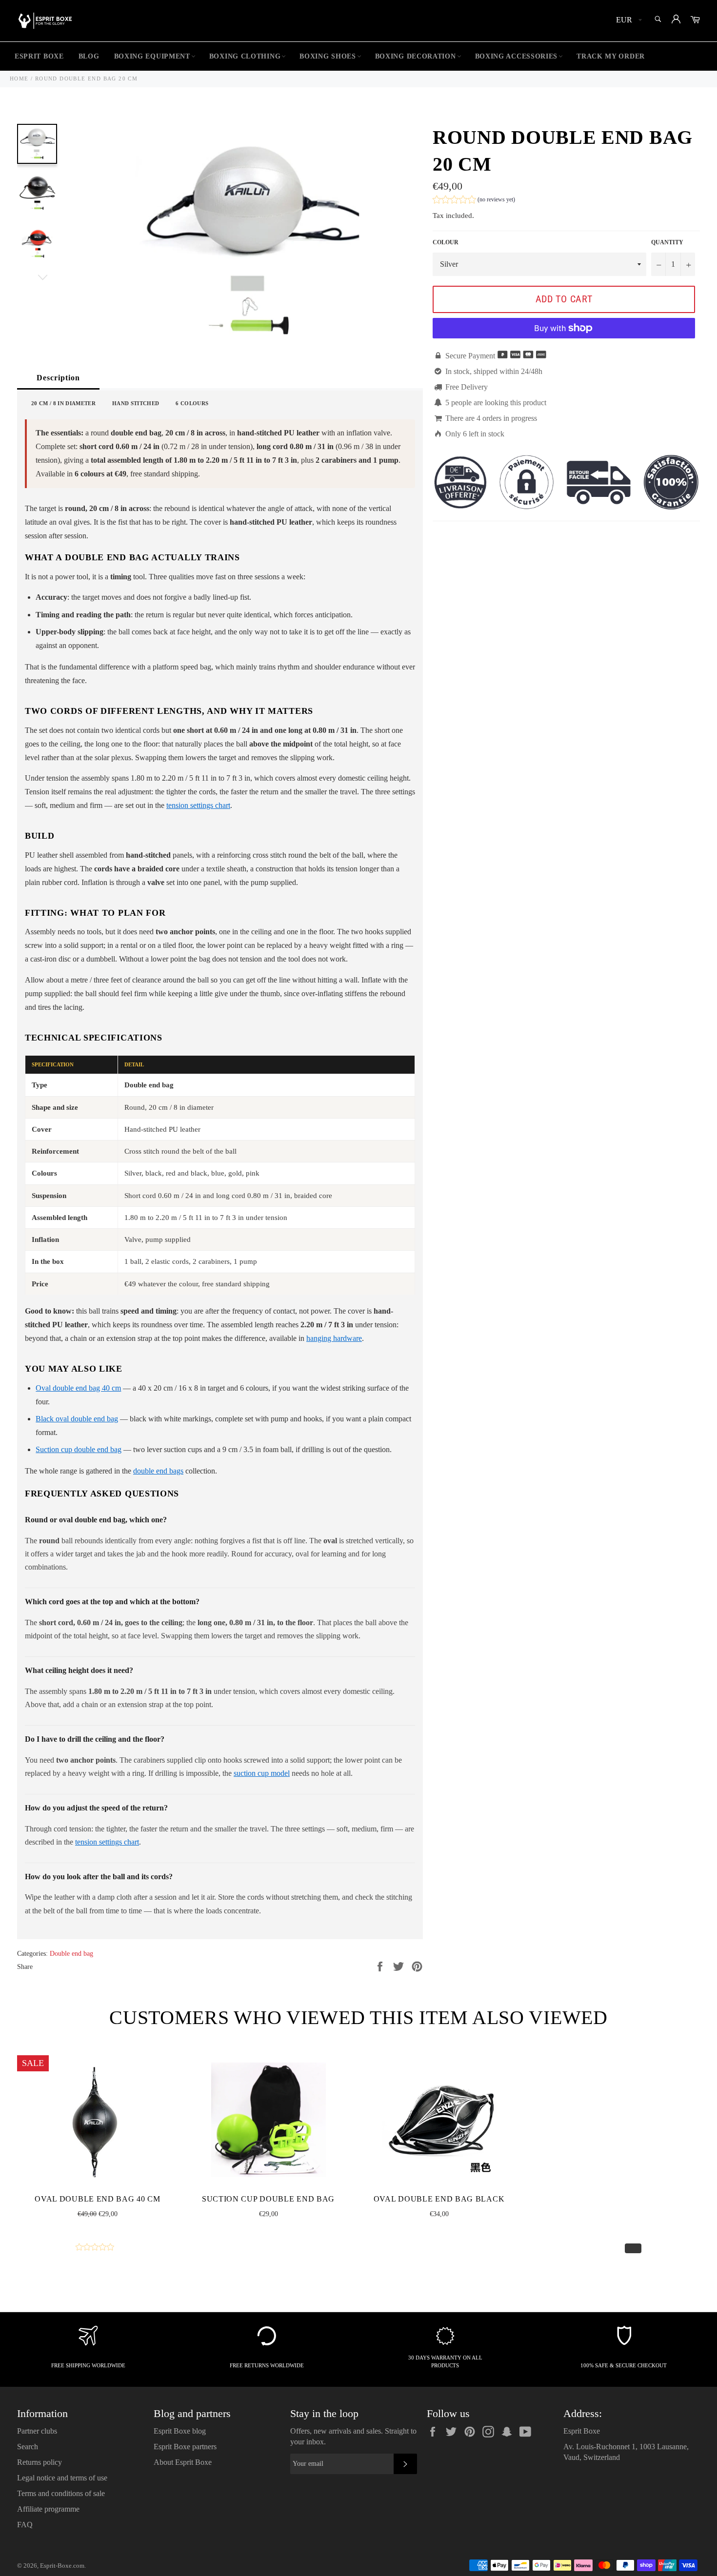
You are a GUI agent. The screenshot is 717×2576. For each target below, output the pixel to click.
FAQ (25, 2525)
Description (58, 378)
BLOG (89, 56)
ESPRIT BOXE (39, 56)
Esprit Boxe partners (185, 2447)
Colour (446, 242)
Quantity (667, 242)
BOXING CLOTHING (245, 56)
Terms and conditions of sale (61, 2493)
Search (28, 2447)
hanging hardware (334, 1338)
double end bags (158, 1471)
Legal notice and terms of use (62, 2478)
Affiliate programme (48, 2509)
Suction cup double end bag (79, 1449)
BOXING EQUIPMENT (152, 56)
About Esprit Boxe (183, 2462)
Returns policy (40, 2462)
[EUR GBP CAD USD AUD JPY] (628, 21)
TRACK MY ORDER (611, 56)
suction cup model (262, 1773)
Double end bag (71, 1954)
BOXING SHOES (328, 56)
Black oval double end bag (77, 1419)
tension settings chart (198, 805)
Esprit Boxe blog (180, 2431)
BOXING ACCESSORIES (517, 56)
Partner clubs (37, 2431)
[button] (474, 201)
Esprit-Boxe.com (62, 2566)
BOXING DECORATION (416, 56)
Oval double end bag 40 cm (78, 1388)
